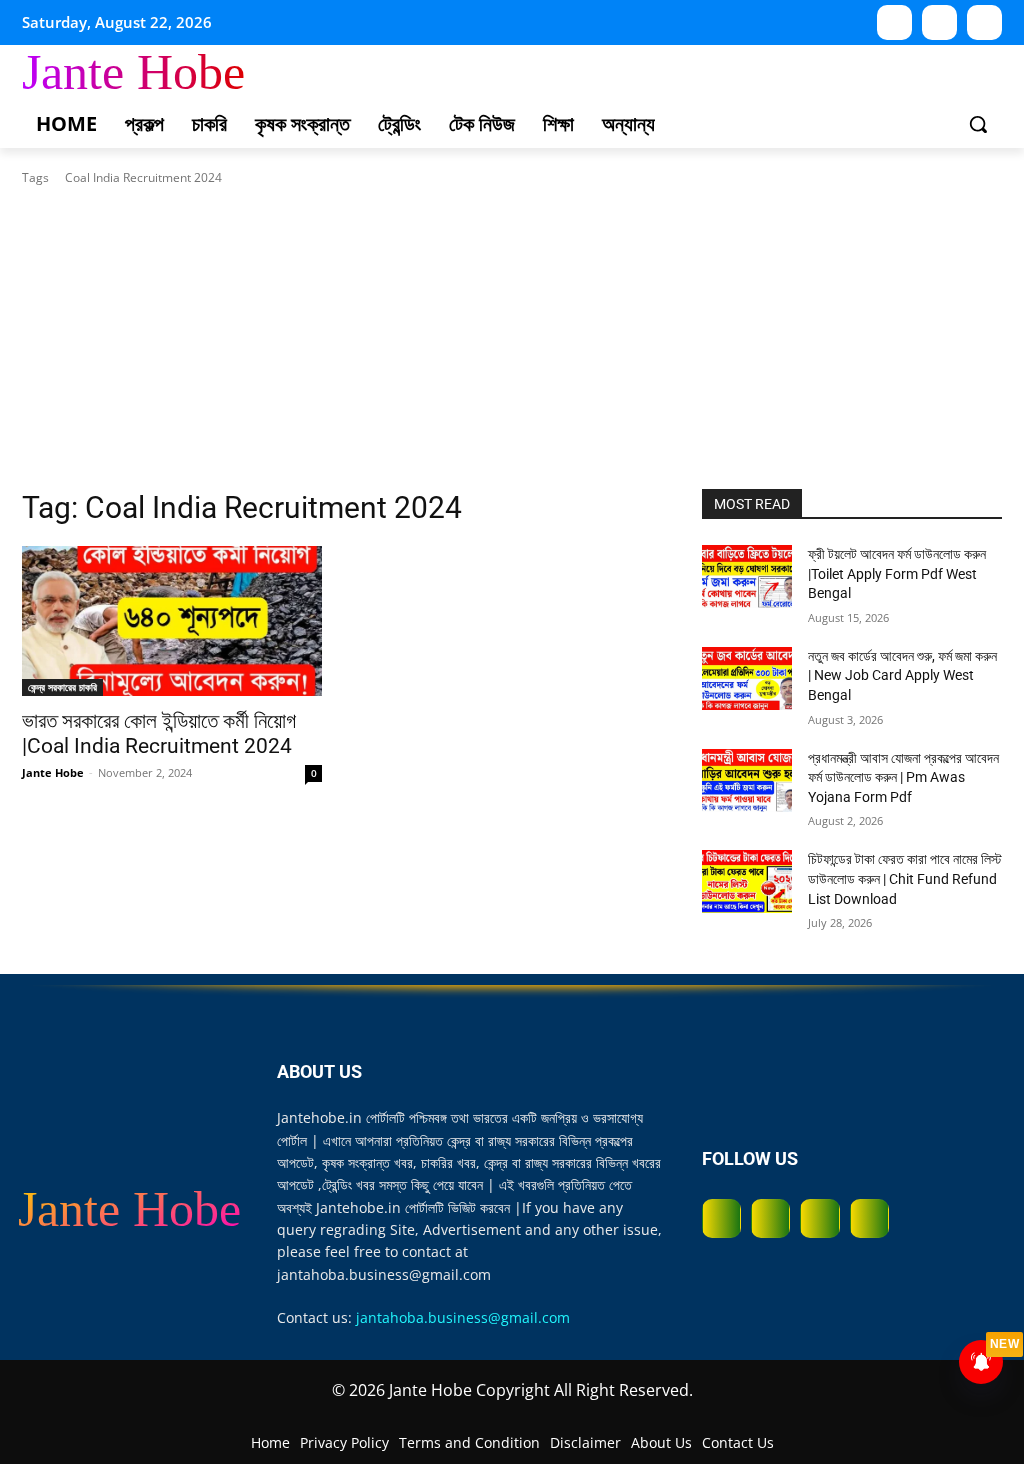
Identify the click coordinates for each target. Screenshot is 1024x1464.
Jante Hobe (53, 772)
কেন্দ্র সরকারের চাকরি (62, 687)
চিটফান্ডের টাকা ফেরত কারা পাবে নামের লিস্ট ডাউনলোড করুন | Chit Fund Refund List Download (905, 878)
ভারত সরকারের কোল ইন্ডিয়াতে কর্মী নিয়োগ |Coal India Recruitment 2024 (159, 733)
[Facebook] (721, 1218)
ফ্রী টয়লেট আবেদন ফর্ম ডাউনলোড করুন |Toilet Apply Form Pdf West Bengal (897, 573)
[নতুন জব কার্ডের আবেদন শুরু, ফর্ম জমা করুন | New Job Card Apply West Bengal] (747, 678)
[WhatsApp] (939, 22)
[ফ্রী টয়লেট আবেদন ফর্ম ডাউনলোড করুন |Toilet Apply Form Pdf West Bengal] (747, 576)
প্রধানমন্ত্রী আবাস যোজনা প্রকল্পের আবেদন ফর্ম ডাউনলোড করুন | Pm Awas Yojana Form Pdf (903, 777)
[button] (978, 124)
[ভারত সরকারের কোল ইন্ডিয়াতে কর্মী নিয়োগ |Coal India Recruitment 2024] (172, 621)
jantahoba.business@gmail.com (463, 1317)
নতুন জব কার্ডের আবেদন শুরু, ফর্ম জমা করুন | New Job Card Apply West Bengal (902, 675)
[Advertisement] (512, 338)
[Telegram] (984, 22)
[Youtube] (894, 22)
